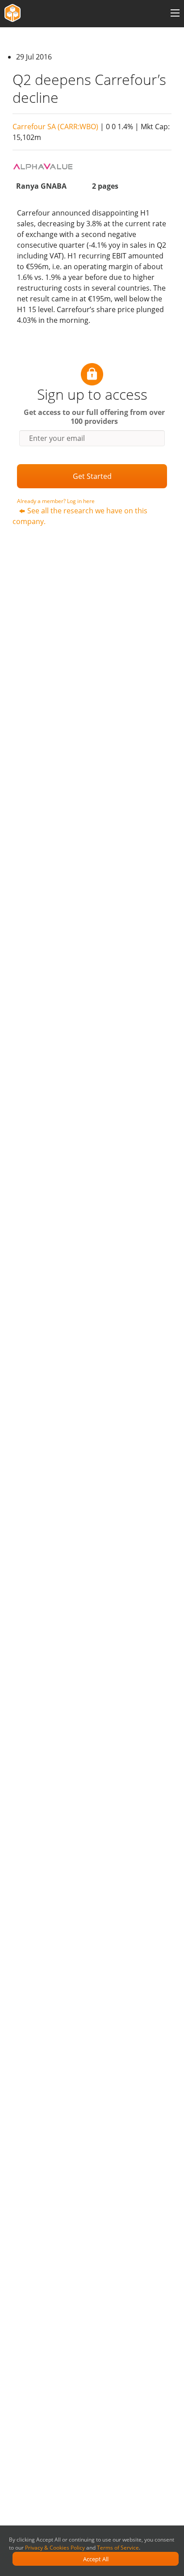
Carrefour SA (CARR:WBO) (55, 127)
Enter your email (57, 438)
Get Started (92, 476)
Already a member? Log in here (56, 501)
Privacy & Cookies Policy (55, 2548)
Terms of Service (118, 2548)
